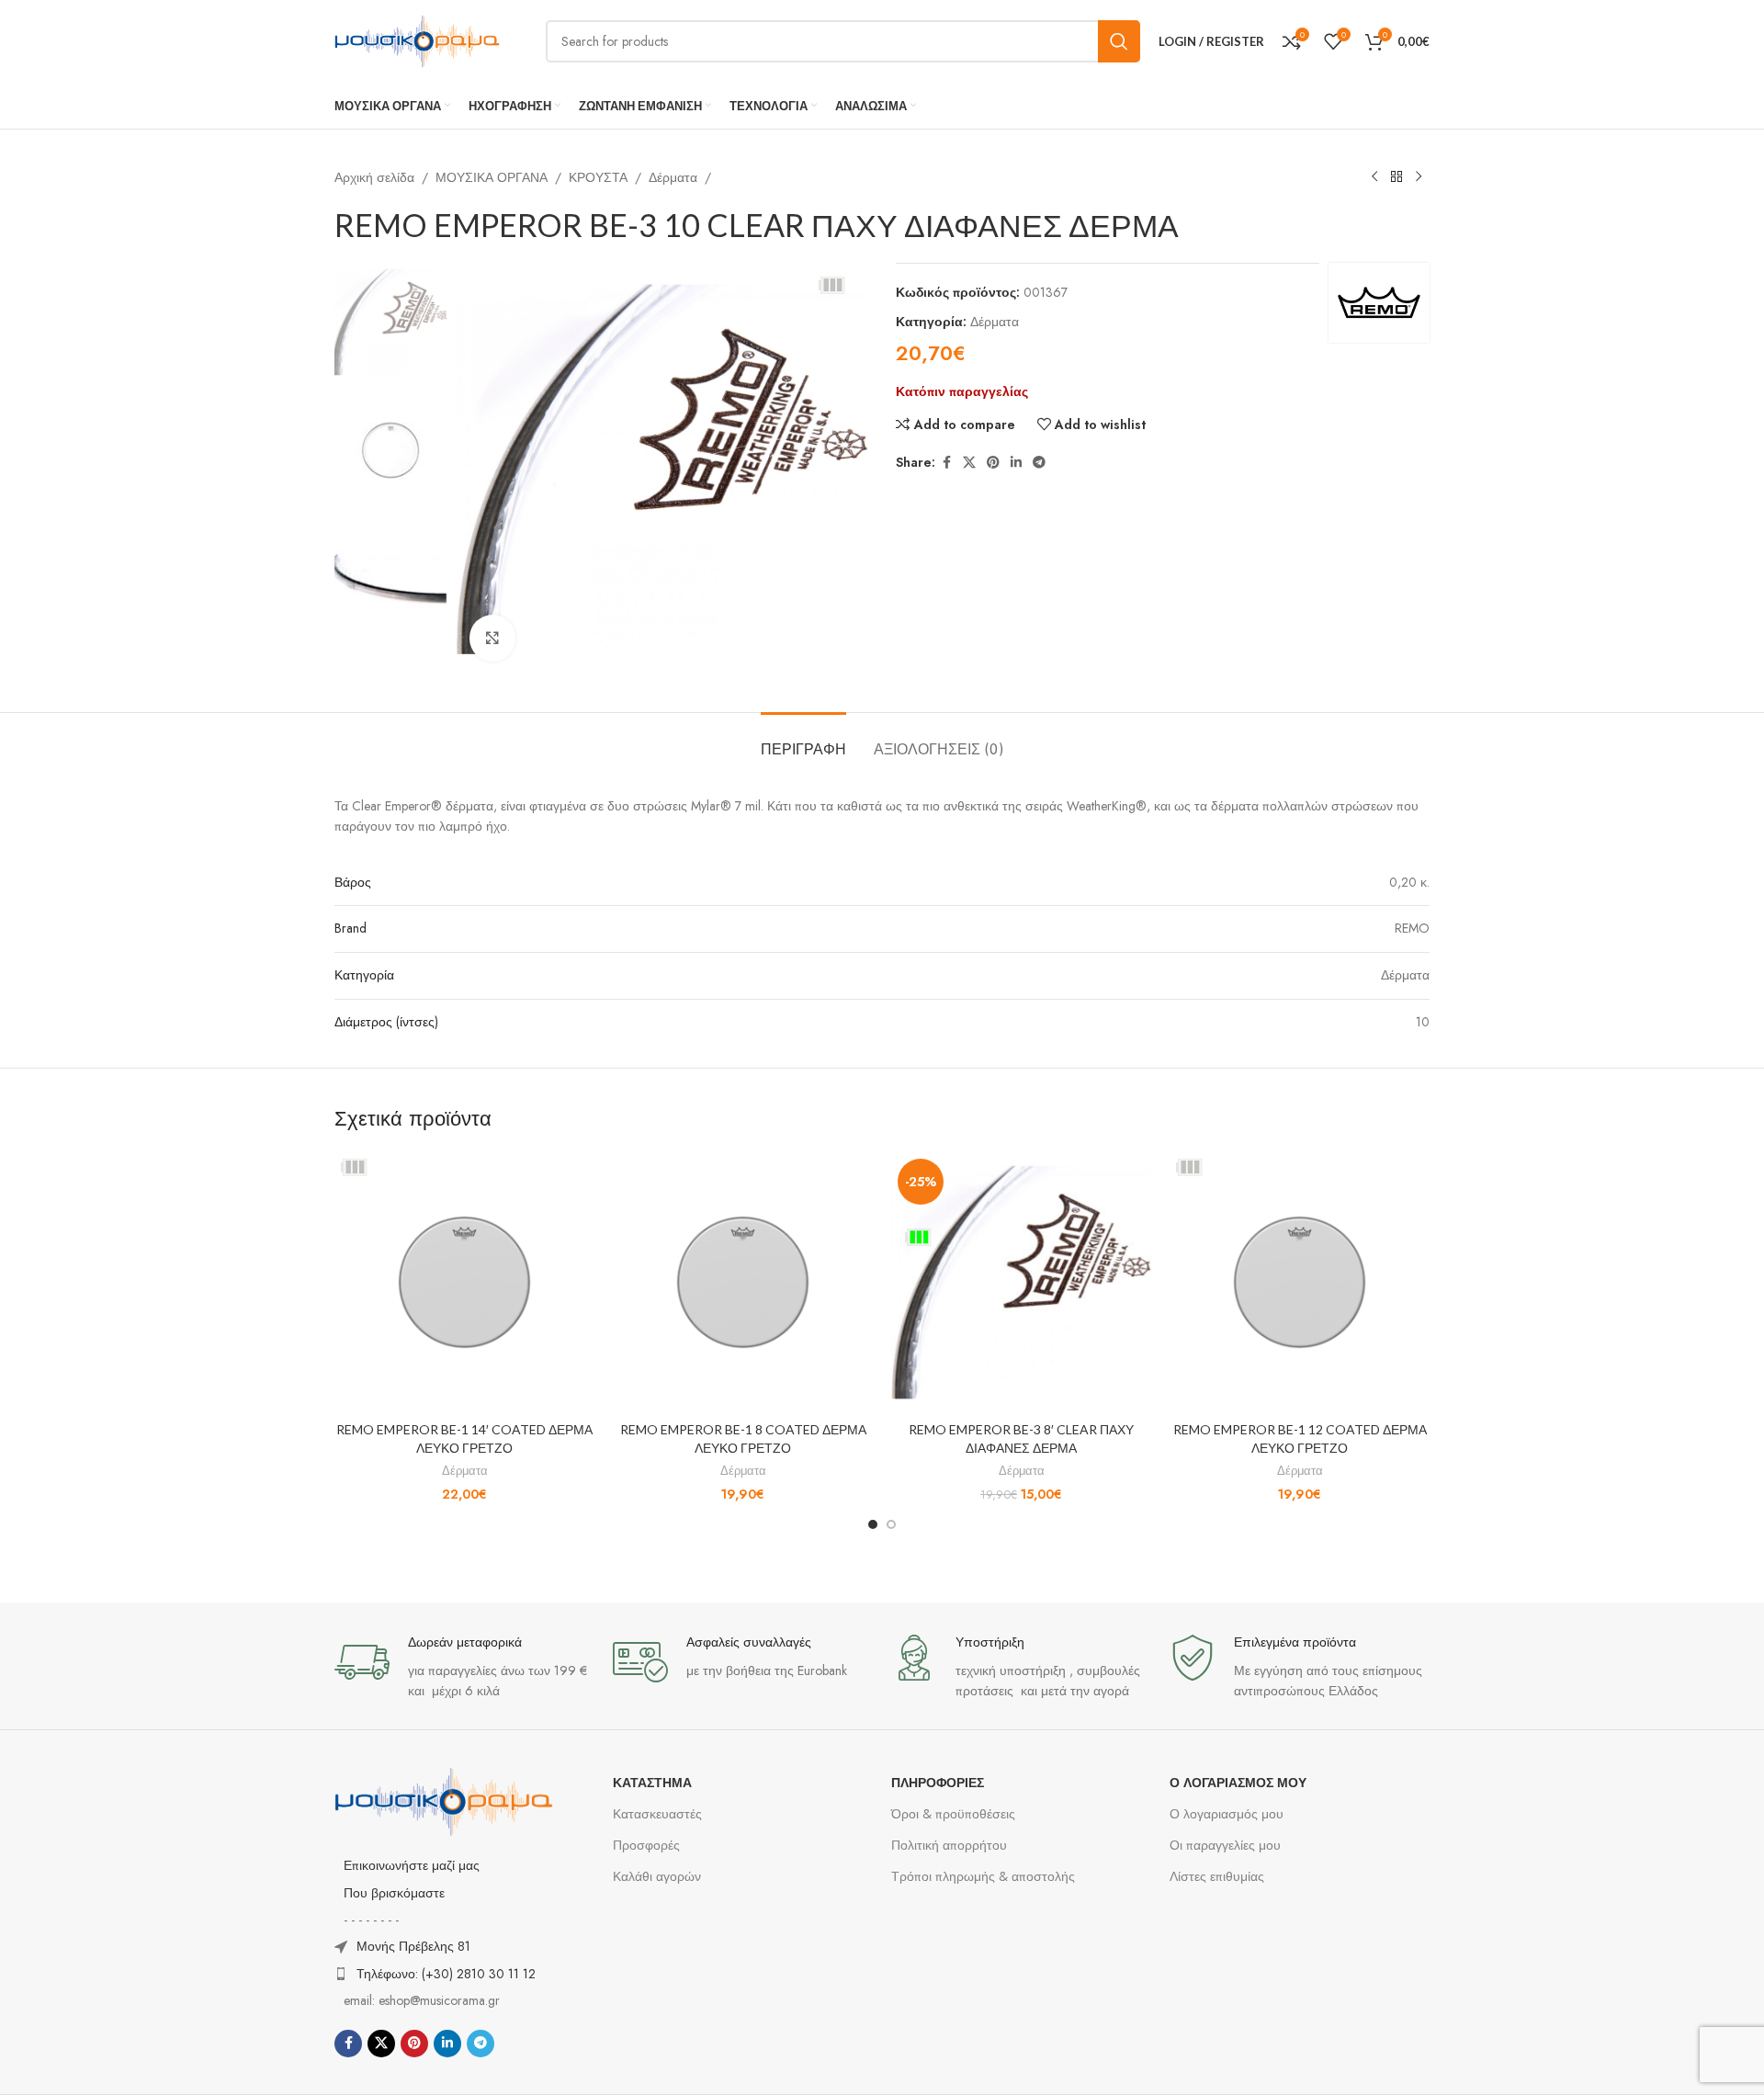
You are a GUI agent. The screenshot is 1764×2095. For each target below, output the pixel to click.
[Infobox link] (464, 1668)
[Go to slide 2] (891, 1524)
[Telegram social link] (1039, 463)
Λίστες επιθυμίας (1217, 1876)
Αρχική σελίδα (374, 177)
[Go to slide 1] (873, 1524)
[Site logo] (417, 40)
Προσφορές (646, 1845)
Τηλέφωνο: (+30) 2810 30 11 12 (446, 1974)
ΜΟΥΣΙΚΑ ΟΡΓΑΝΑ (492, 177)
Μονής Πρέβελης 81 (413, 1946)
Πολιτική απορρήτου (949, 1845)
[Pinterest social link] (993, 463)
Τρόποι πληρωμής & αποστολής (983, 1876)
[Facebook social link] (946, 463)
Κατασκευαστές (657, 1814)
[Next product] (1419, 177)
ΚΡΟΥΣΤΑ (598, 177)
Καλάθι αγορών (657, 1876)
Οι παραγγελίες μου (1225, 1845)
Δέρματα (673, 177)
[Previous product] (1374, 177)
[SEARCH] (1119, 41)
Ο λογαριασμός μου (1227, 1814)
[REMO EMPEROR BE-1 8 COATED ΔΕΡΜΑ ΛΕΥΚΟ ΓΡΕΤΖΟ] (743, 1282)
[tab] (803, 740)
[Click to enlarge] (492, 638)
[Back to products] (1396, 177)
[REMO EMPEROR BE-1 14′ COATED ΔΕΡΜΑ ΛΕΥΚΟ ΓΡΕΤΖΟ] (464, 1282)
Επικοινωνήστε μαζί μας (412, 1865)
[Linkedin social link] (1016, 463)
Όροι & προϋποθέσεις (953, 1814)
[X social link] (969, 463)
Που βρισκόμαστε (394, 1893)
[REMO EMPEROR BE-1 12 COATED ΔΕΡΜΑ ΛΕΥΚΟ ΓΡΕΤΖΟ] (1300, 1282)
